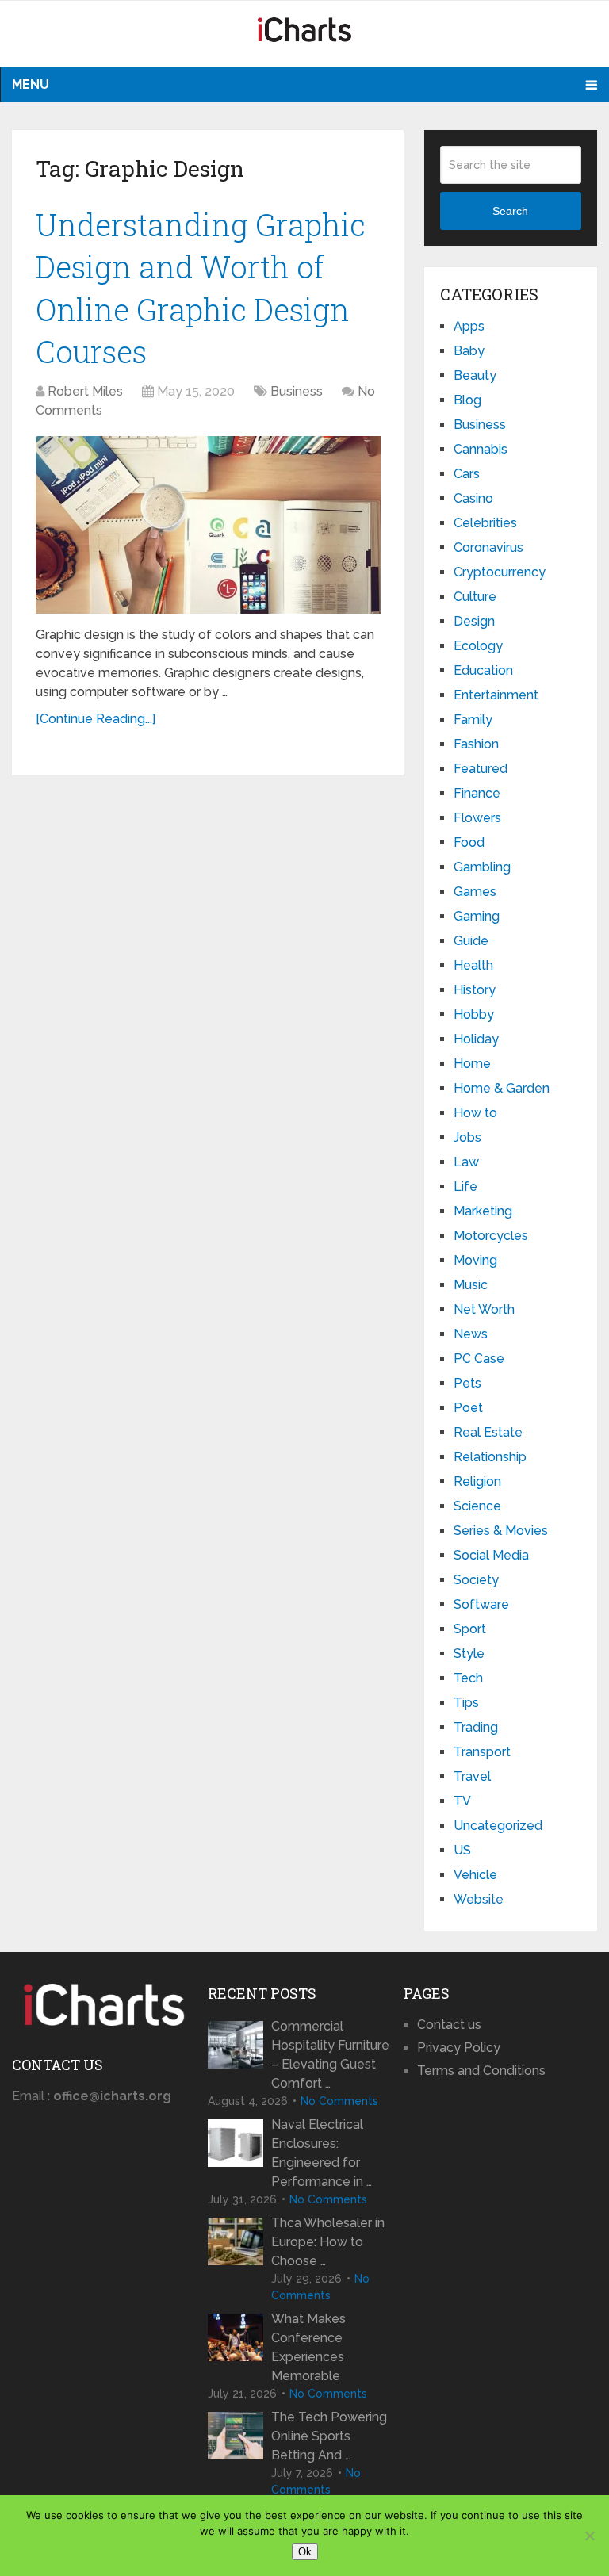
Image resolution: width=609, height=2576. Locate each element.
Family (473, 720)
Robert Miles (85, 391)
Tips (466, 1703)
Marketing (483, 1211)
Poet (468, 1408)
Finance (477, 793)
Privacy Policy (459, 2048)
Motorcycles (491, 1236)
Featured (481, 769)
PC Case (479, 1359)
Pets (467, 1383)
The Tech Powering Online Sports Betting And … (329, 2436)
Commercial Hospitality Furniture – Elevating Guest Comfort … (330, 2055)
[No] (589, 2536)
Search (510, 211)
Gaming (477, 916)
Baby (469, 351)
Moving (475, 1260)
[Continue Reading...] (96, 719)
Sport (470, 1629)
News (471, 1334)
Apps (469, 326)
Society (476, 1580)
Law (466, 1162)
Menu (31, 84)
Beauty (475, 375)
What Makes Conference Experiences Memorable (308, 2347)
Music (471, 1285)
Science (477, 1506)
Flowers (477, 818)
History (475, 990)
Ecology (478, 646)
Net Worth (484, 1309)
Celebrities (485, 523)
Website (479, 1899)
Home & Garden (502, 1088)
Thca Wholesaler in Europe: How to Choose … (328, 2242)
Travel (472, 1776)
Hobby (474, 1014)
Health (473, 965)
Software (481, 1604)
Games (475, 892)
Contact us (449, 2025)
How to (475, 1113)
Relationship (490, 1457)
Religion (477, 1481)
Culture (475, 597)
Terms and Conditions (481, 2071)
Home (472, 1064)
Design (474, 621)
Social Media (491, 1555)
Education (483, 670)
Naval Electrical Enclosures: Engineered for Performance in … (322, 2153)
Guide (471, 941)
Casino (473, 498)
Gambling (482, 867)
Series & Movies (501, 1531)
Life (465, 1187)
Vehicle (475, 1875)
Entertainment (496, 695)
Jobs (467, 1137)
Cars (467, 474)
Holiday (476, 1039)
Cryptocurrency (500, 572)
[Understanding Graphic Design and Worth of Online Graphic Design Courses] (208, 525)
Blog (467, 400)
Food (469, 842)
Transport (482, 1752)
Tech (468, 1678)
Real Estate (488, 1432)
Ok (305, 2552)
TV (462, 1801)
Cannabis (481, 449)
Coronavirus (488, 547)
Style (469, 1654)
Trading (476, 1727)
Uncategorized (498, 1826)
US (462, 1850)
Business (297, 391)
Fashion (476, 744)
